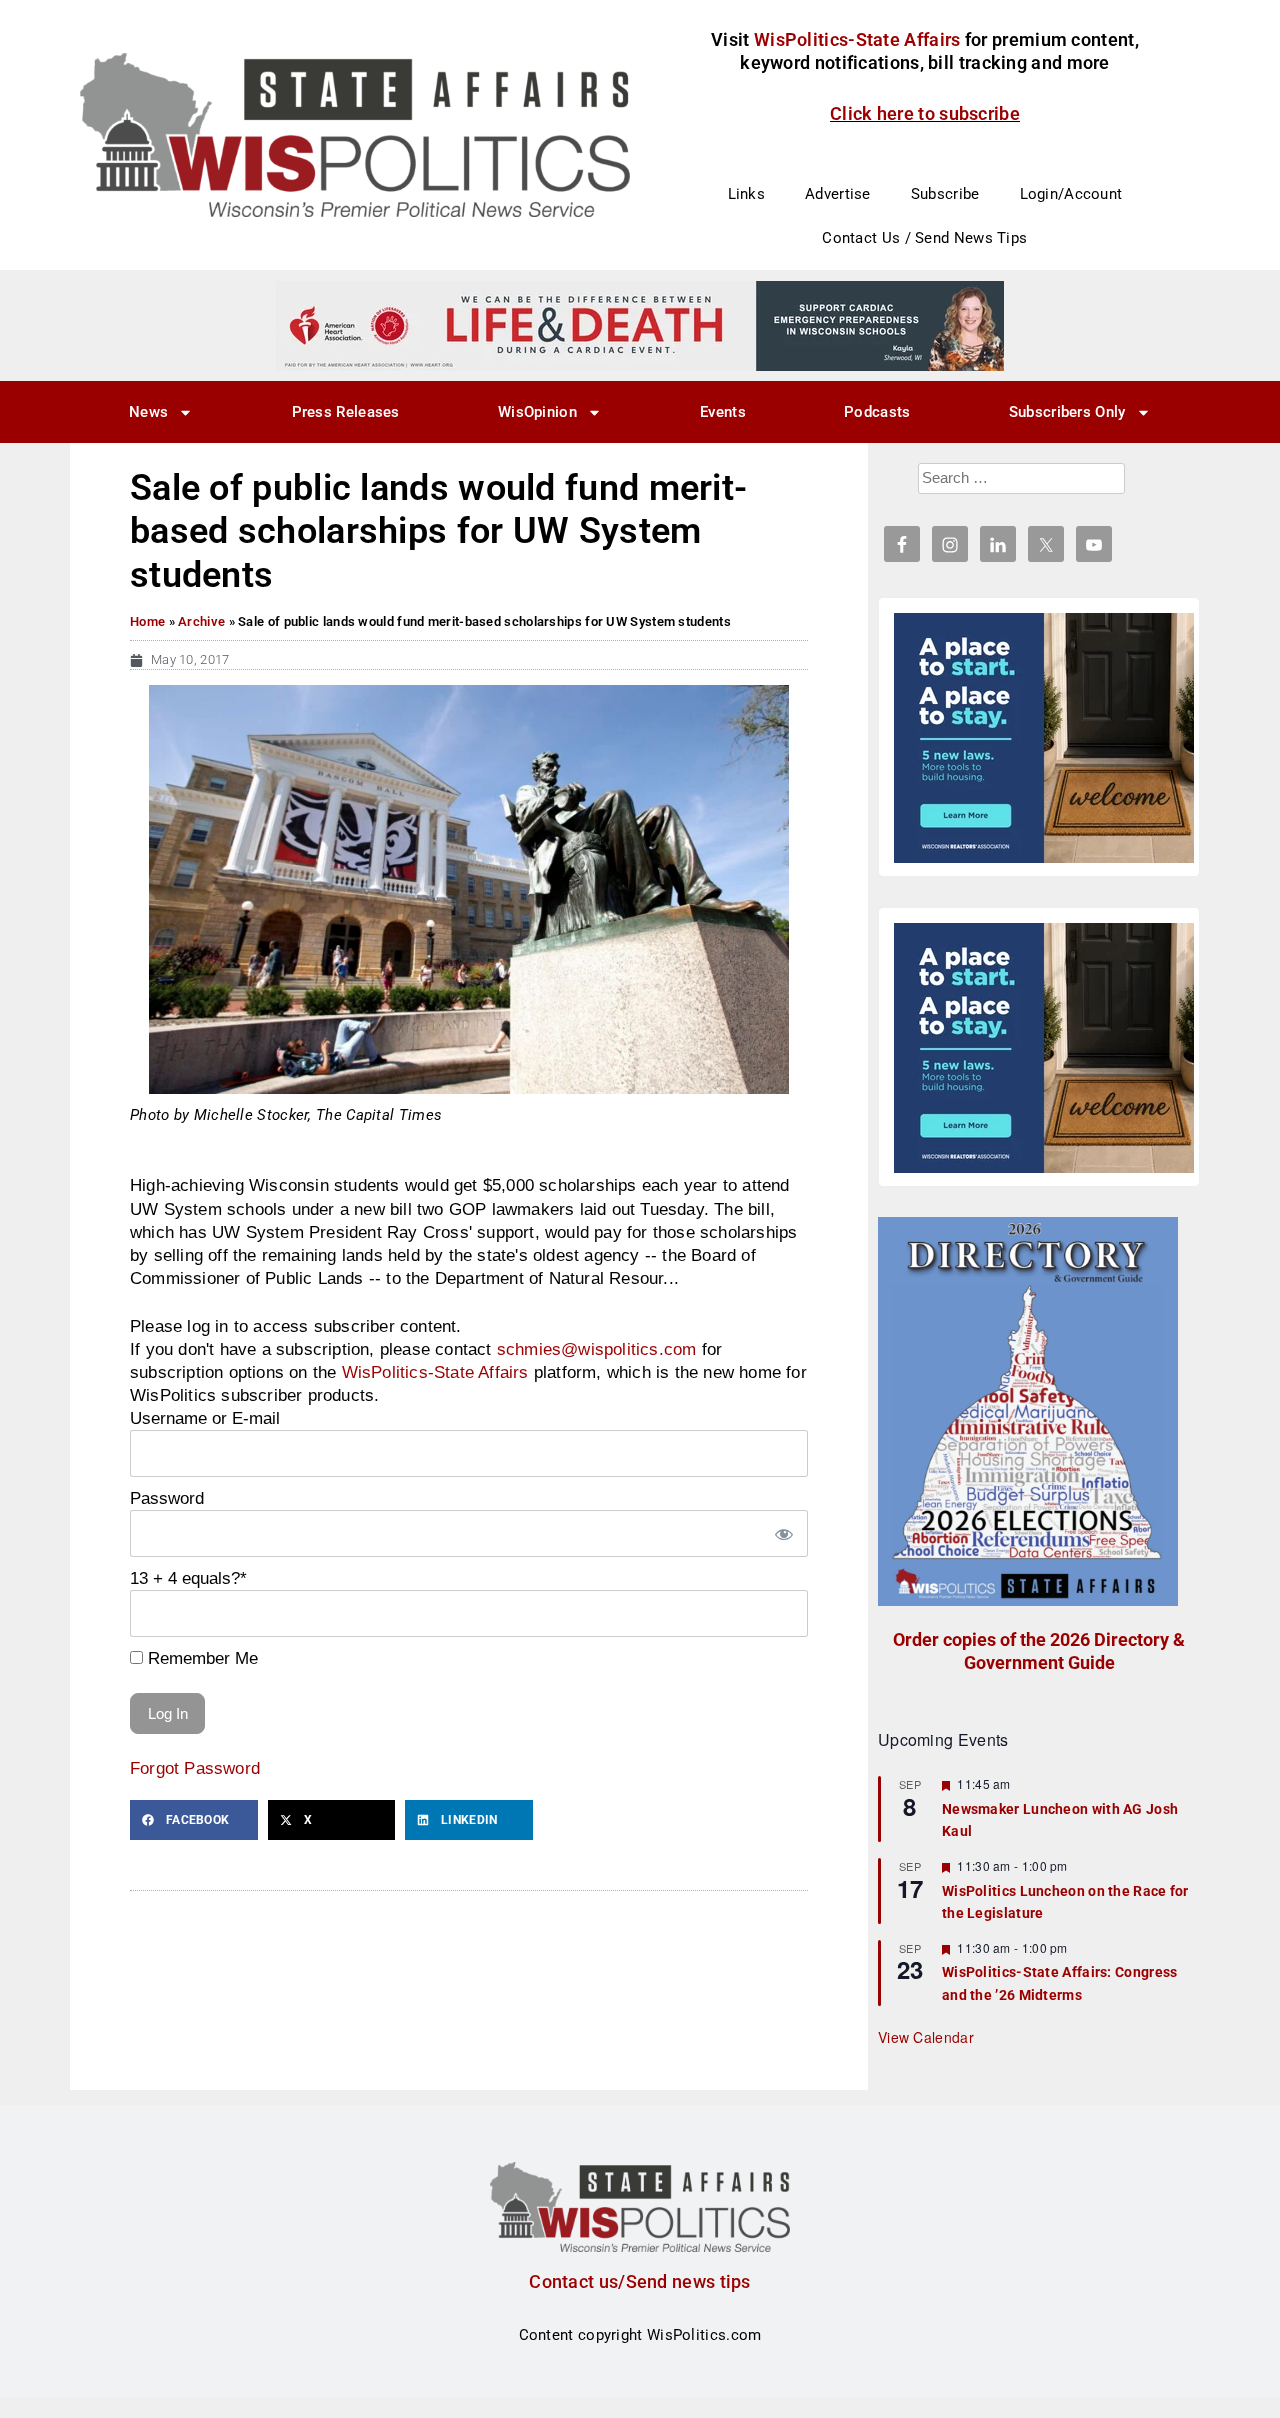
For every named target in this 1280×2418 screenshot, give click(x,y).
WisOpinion (537, 412)
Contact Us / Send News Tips (924, 238)
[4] (640, 325)
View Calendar (926, 2037)
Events (723, 412)
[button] (194, 1820)
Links (747, 194)
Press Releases (346, 412)
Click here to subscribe (925, 113)
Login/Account (1071, 194)
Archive (201, 621)
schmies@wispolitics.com (597, 1349)
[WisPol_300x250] (1044, 738)
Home (147, 621)
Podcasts (877, 412)
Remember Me (200, 1658)
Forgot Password (195, 1768)
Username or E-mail (205, 1418)
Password (167, 1498)
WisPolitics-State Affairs (435, 1372)
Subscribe (945, 194)
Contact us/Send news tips (640, 2281)
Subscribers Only (1067, 412)
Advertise (838, 194)
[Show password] (783, 1533)
